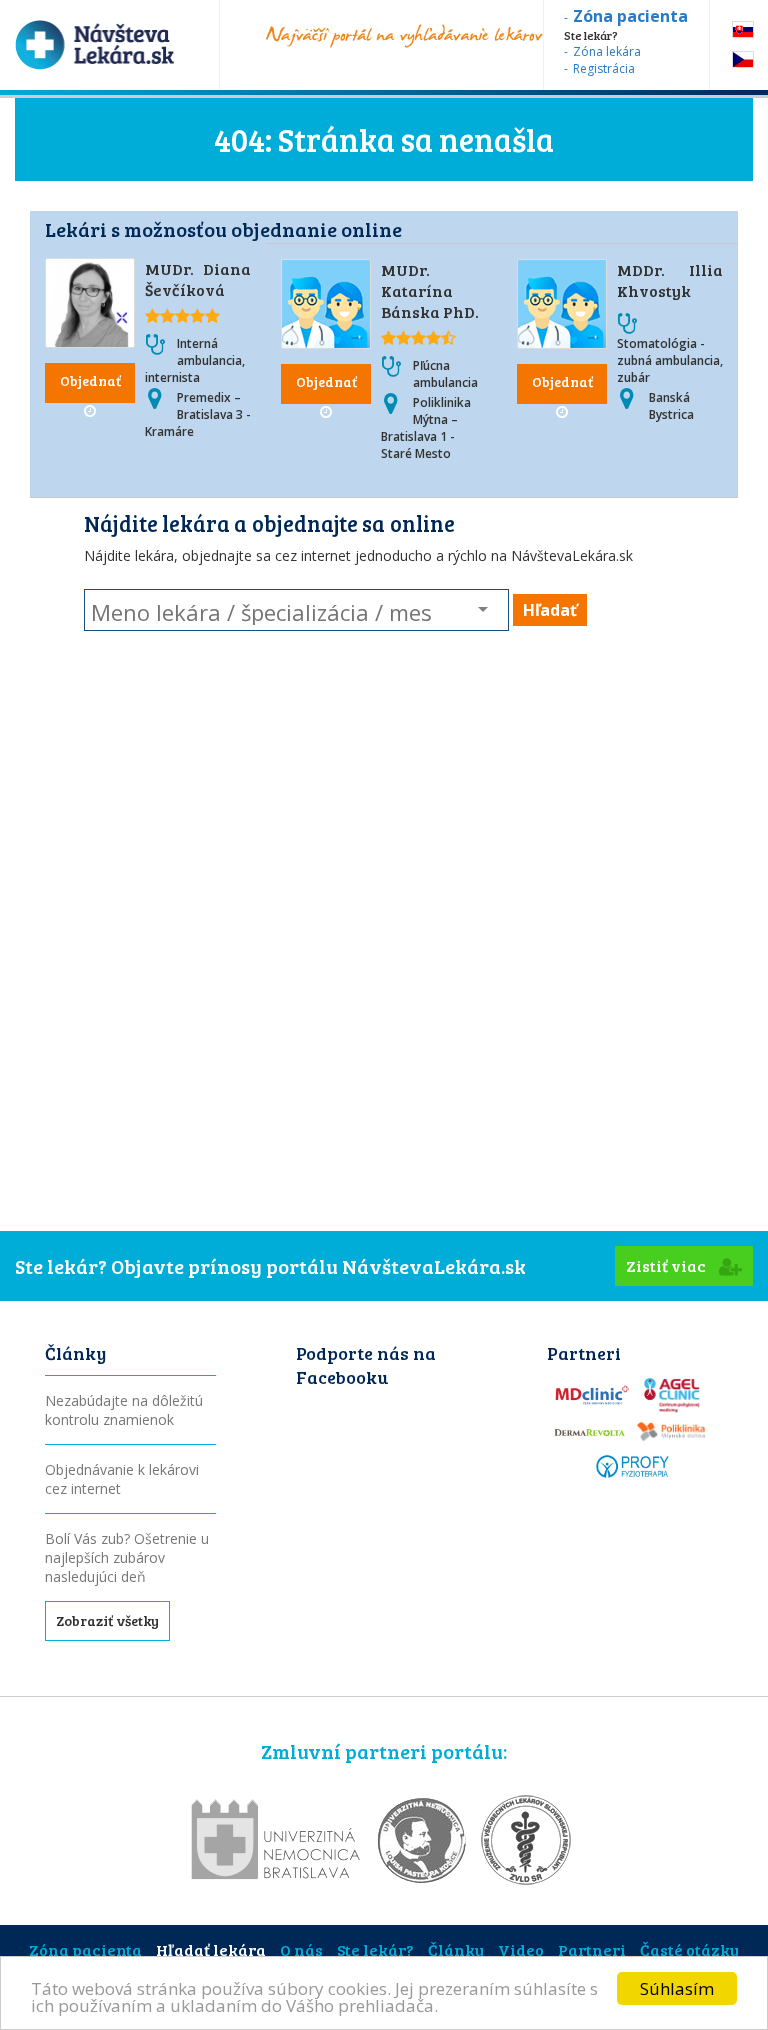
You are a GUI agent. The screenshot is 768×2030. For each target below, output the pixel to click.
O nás (301, 1949)
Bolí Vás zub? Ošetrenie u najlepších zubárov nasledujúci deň (127, 1557)
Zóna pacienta (85, 1949)
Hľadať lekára (211, 1949)
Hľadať (550, 610)
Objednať (90, 380)
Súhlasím (677, 1988)
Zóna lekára (607, 51)
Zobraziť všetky (107, 1620)
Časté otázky (689, 1949)
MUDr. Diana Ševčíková (198, 279)
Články (456, 1949)
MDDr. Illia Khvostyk (670, 280)
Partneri (592, 1949)
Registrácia (604, 68)
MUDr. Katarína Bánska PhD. (430, 290)
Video (521, 1949)
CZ (743, 59)
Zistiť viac (667, 1265)
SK (743, 29)
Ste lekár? (375, 1949)
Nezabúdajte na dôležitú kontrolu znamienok (124, 1410)
